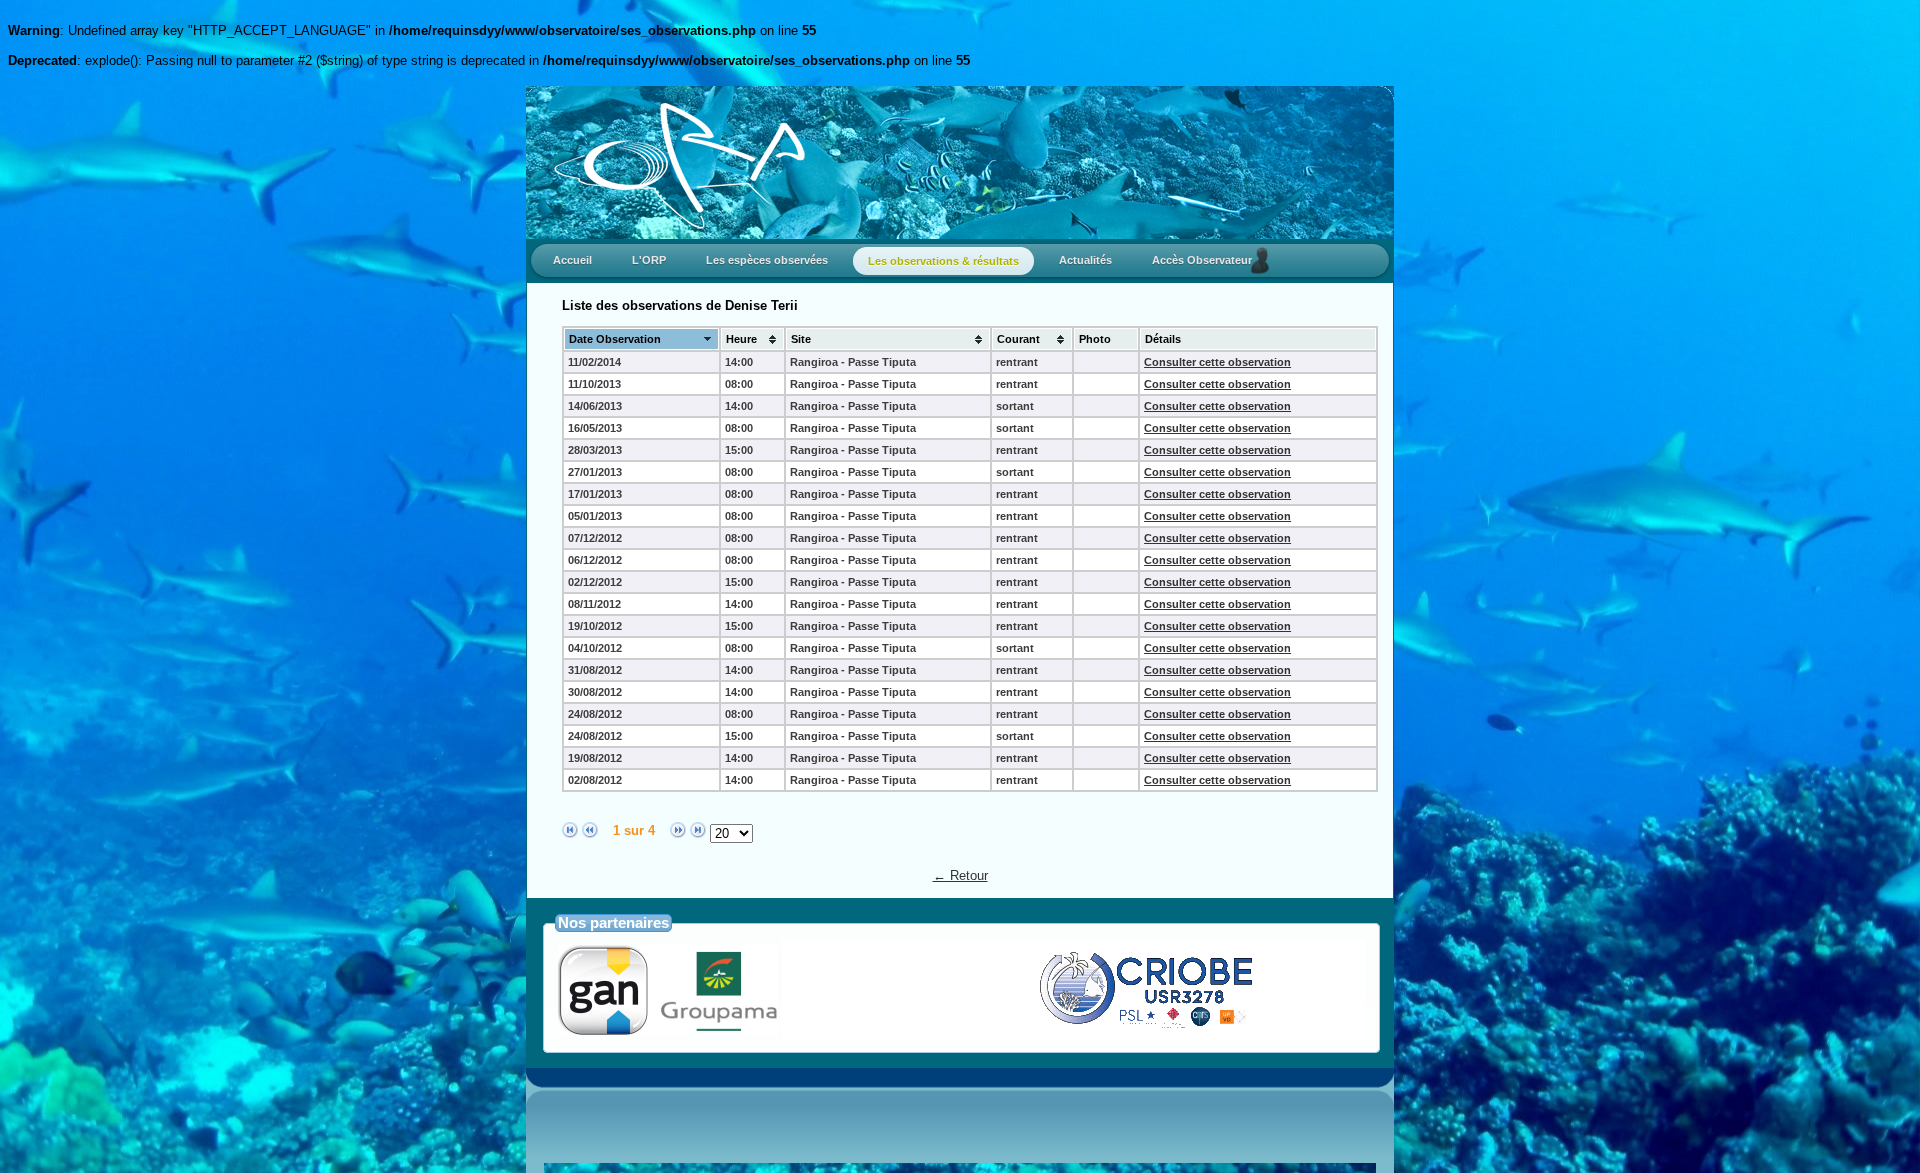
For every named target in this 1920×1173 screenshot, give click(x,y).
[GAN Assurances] (668, 1030)
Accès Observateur (1206, 260)
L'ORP (649, 260)
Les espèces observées (767, 260)
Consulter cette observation (1217, 362)
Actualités (1085, 260)
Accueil (572, 260)
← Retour (960, 875)
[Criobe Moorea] (1087, 1027)
